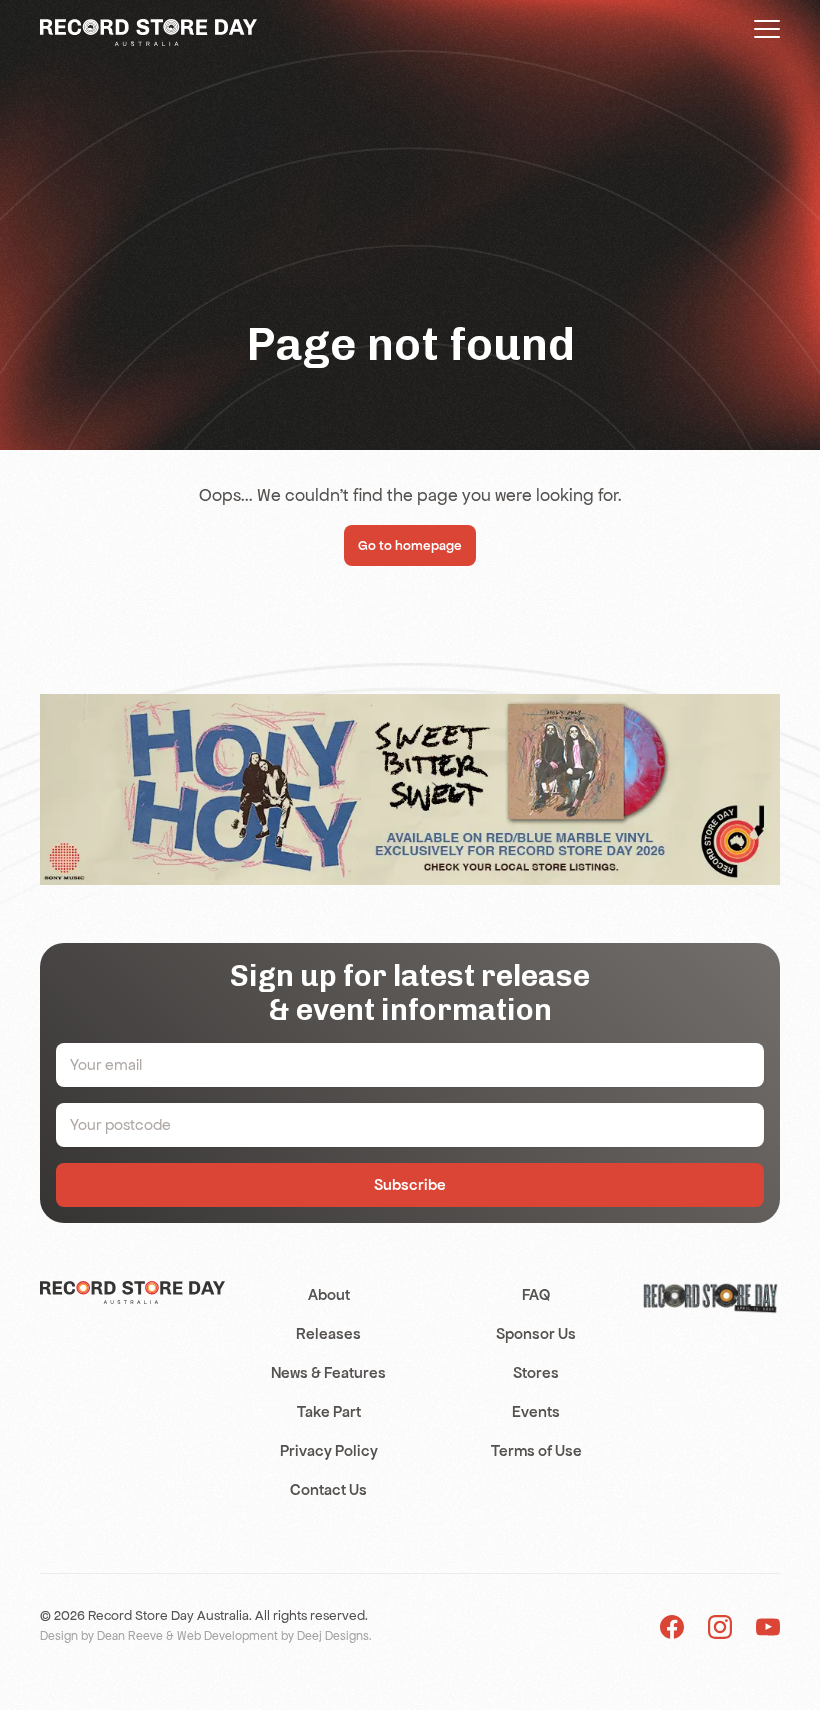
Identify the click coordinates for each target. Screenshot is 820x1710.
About (329, 1294)
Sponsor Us (536, 1333)
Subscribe (410, 1184)
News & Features (328, 1372)
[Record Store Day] (148, 31)
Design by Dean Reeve (101, 1636)
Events (536, 1411)
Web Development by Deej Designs (273, 1636)
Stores (536, 1372)
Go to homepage (410, 545)
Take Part (329, 1411)
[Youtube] (768, 1625)
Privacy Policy (329, 1450)
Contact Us (328, 1489)
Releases (328, 1333)
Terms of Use (536, 1450)
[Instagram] (720, 1625)
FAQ (536, 1294)
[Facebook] (672, 1625)
